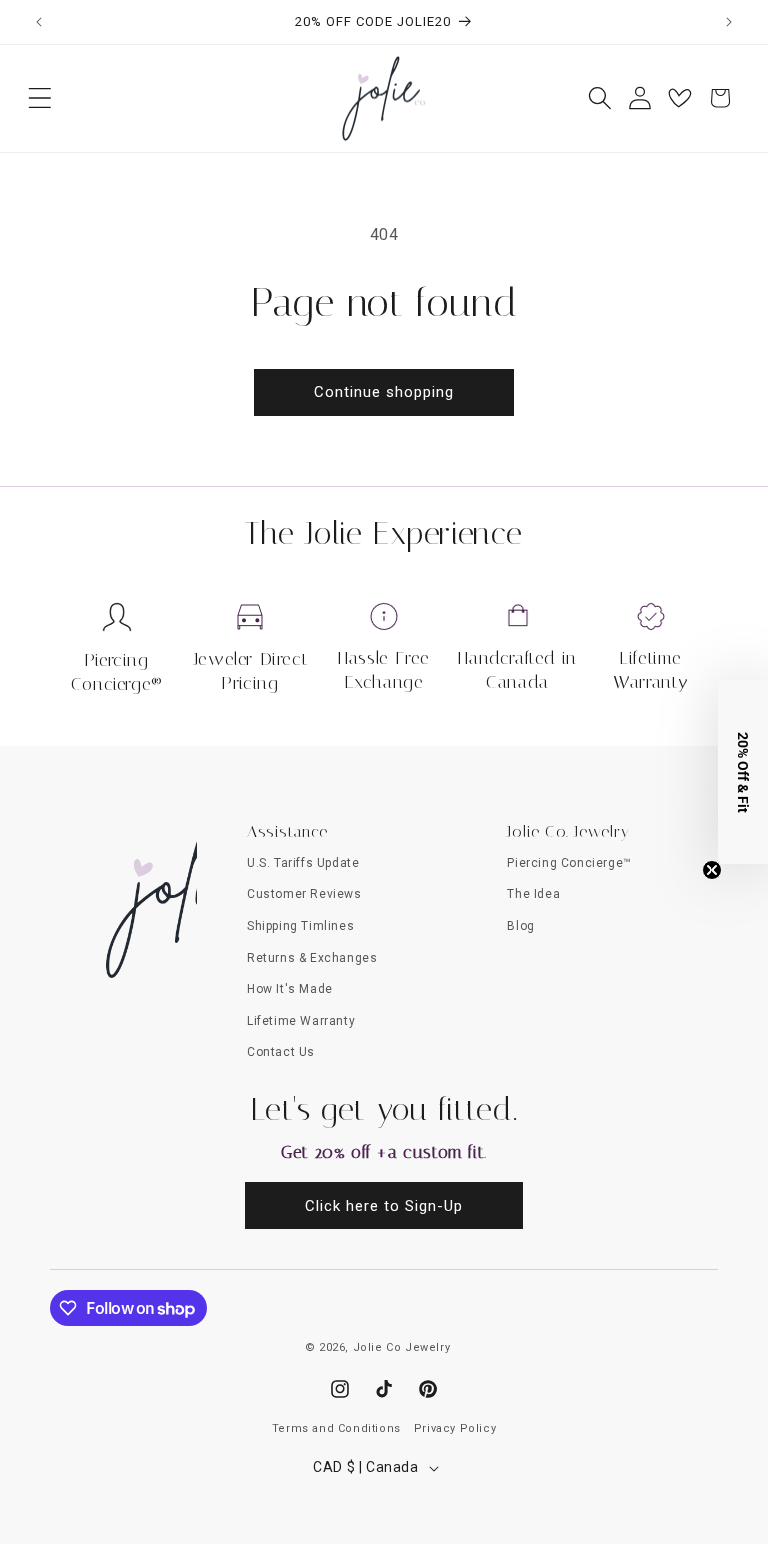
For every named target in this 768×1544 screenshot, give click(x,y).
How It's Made (290, 989)
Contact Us (281, 1052)
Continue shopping (384, 392)
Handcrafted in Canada (517, 669)
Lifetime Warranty (651, 669)
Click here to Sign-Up (384, 1206)
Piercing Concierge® (117, 671)
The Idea (533, 894)
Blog (520, 926)
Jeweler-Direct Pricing (250, 670)
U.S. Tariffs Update (303, 863)
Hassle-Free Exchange (384, 669)
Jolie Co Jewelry (402, 1347)
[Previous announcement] (39, 22)
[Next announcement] (729, 22)
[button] (40, 98)
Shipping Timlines (300, 926)
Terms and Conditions (336, 1428)
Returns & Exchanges (312, 958)
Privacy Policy (455, 1428)
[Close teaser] (712, 870)
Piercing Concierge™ (569, 863)
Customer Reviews (304, 894)
